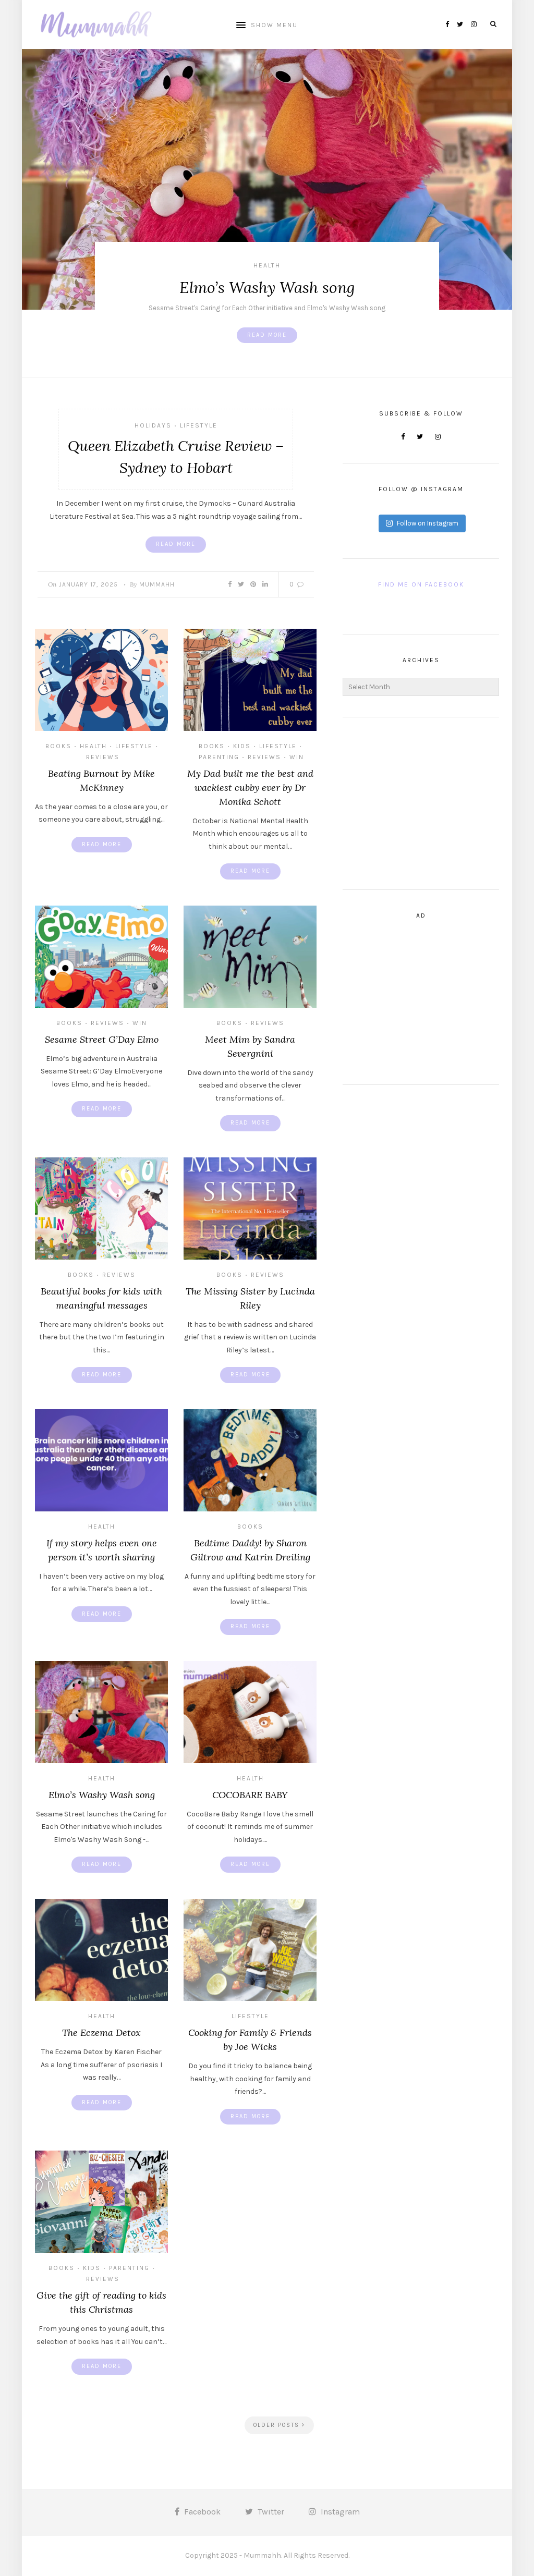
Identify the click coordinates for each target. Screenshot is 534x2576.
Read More (267, 335)
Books (58, 746)
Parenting (219, 757)
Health (267, 265)
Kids (242, 746)
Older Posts (278, 2425)
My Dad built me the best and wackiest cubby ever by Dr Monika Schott (250, 788)
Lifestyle (199, 425)
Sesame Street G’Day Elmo (102, 1039)
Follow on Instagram (428, 523)
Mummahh (157, 584)
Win (297, 757)
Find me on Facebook (421, 584)
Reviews (103, 757)
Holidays (153, 425)
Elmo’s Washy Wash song (267, 287)
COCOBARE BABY (250, 1795)
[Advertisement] (421, 803)
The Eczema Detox (101, 2032)
